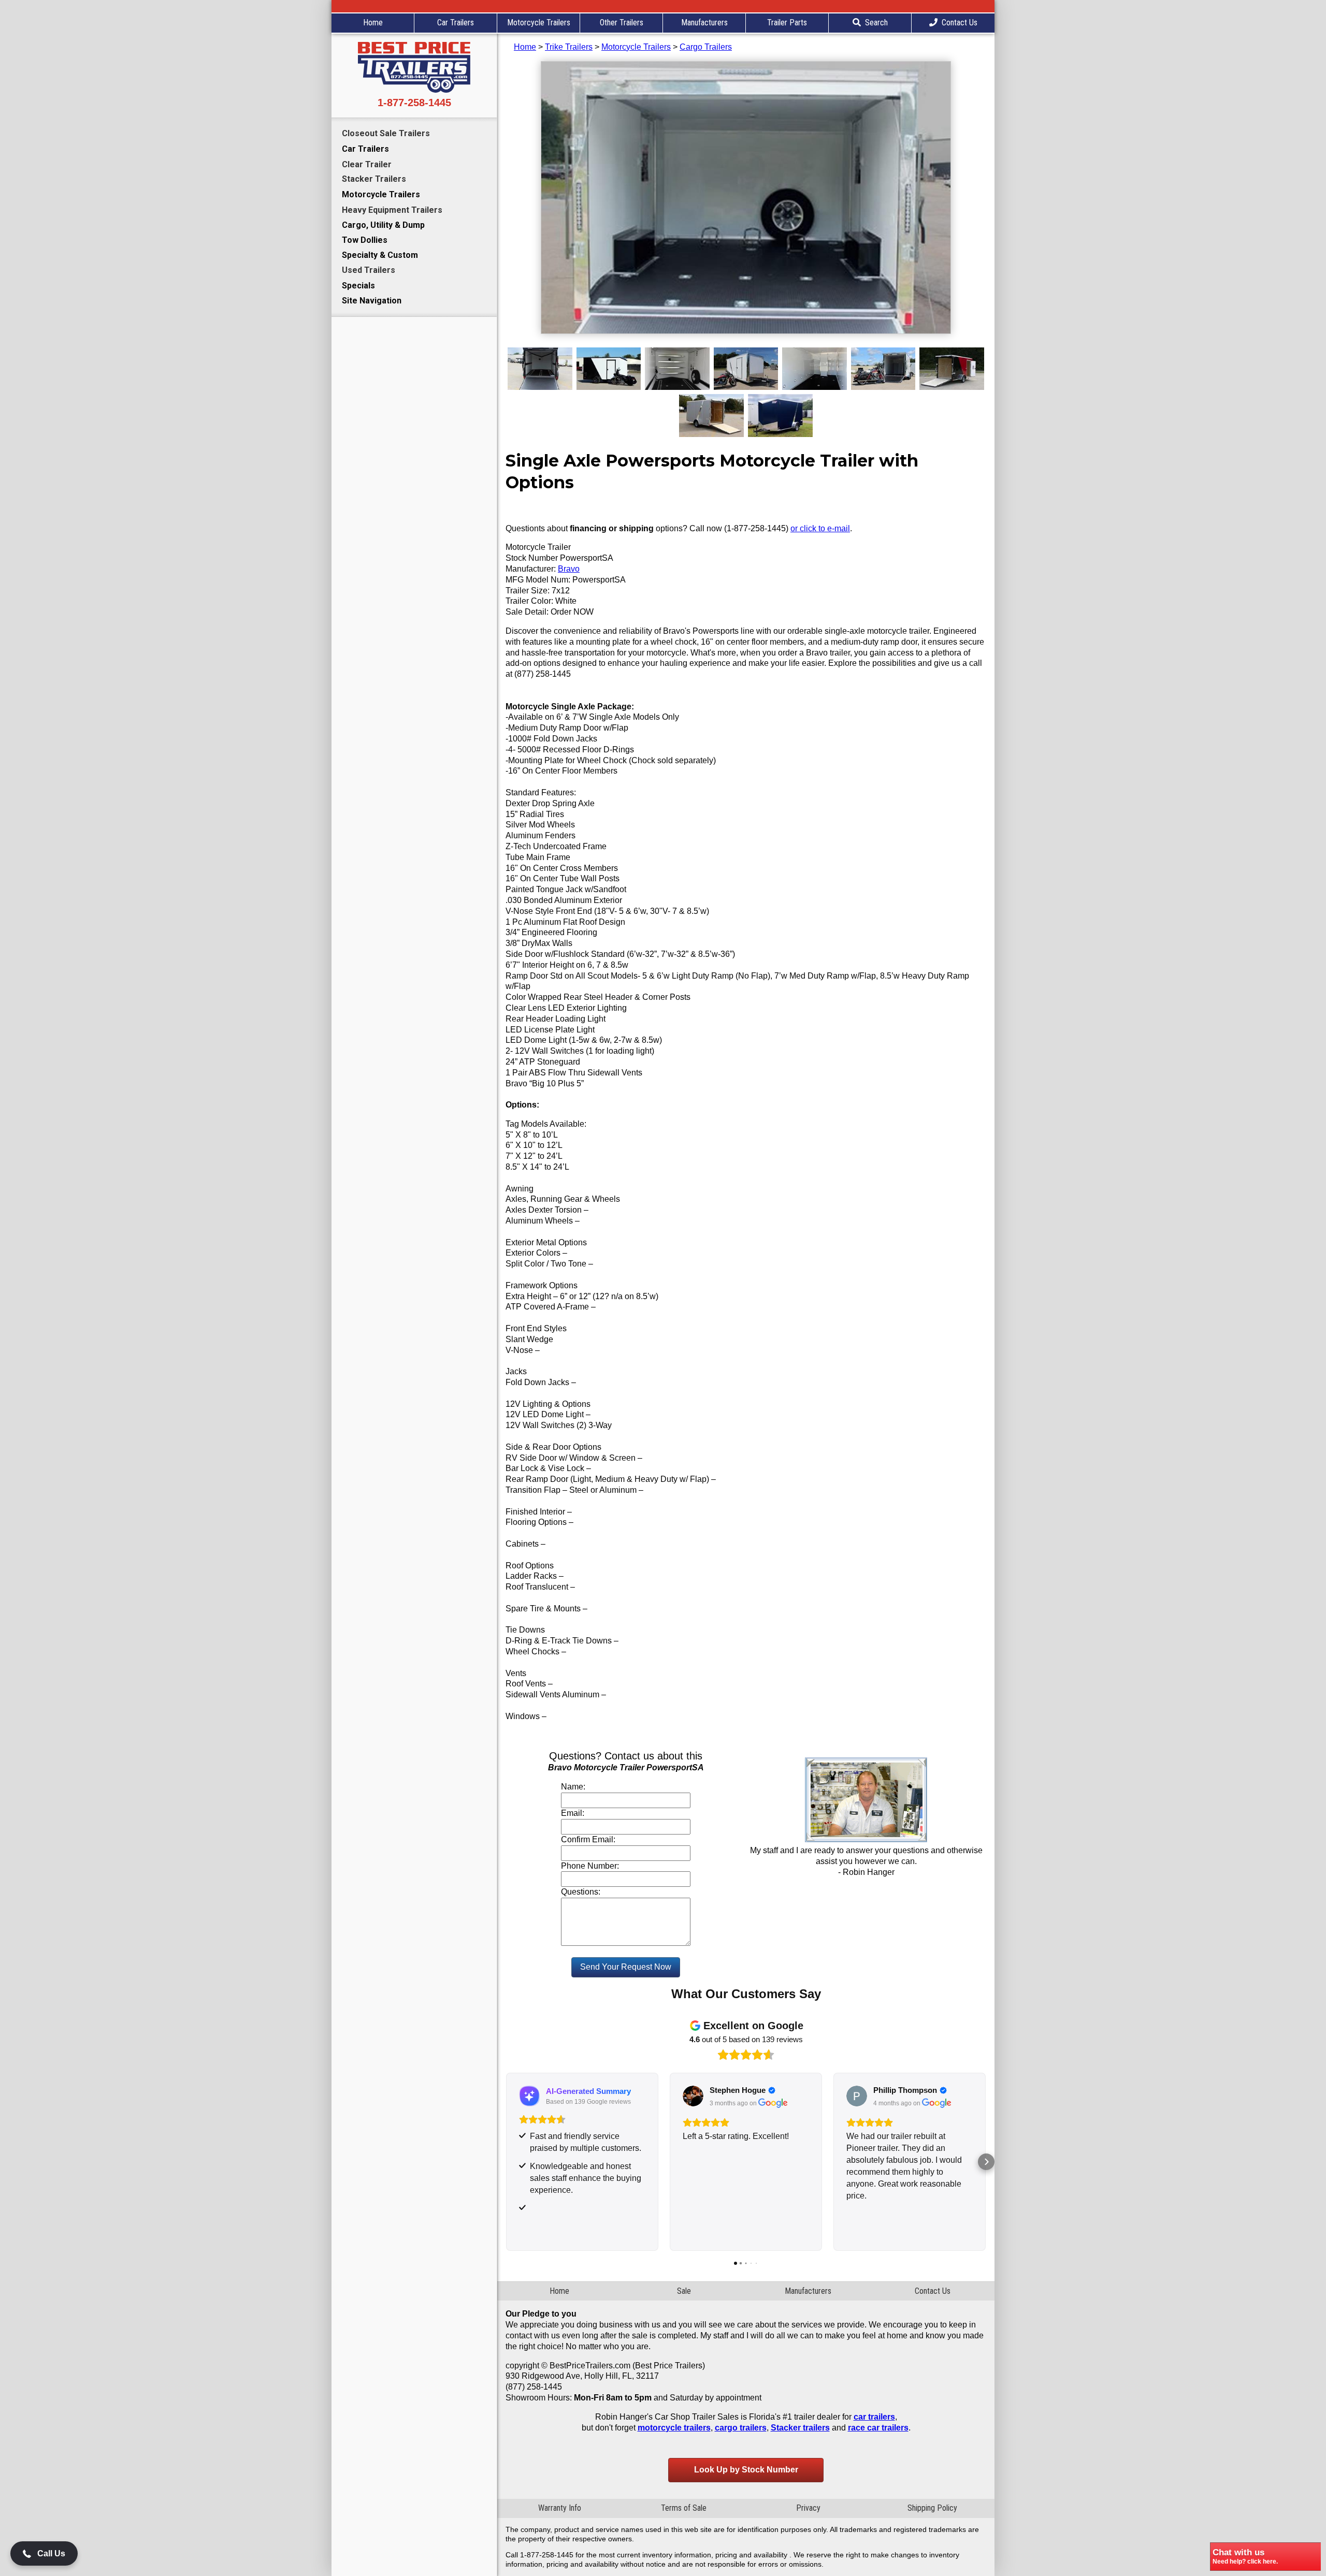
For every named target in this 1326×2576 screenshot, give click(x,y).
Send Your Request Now (626, 1967)
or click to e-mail (820, 528)
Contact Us (960, 23)
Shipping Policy (932, 2508)
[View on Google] (529, 2096)
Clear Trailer (367, 164)
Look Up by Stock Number (746, 2470)
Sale (684, 2291)
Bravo (569, 569)
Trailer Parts (787, 23)
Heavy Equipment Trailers (392, 210)
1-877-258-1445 (414, 103)
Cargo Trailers (706, 47)
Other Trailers (622, 23)
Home (373, 23)
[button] (506, 2162)
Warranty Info (560, 2508)
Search (876, 23)
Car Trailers (456, 23)
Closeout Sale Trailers (386, 133)
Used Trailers (369, 270)
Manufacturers (704, 23)
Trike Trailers (569, 47)
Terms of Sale (684, 2508)
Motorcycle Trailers (539, 23)
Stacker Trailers (374, 179)
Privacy (808, 2508)
